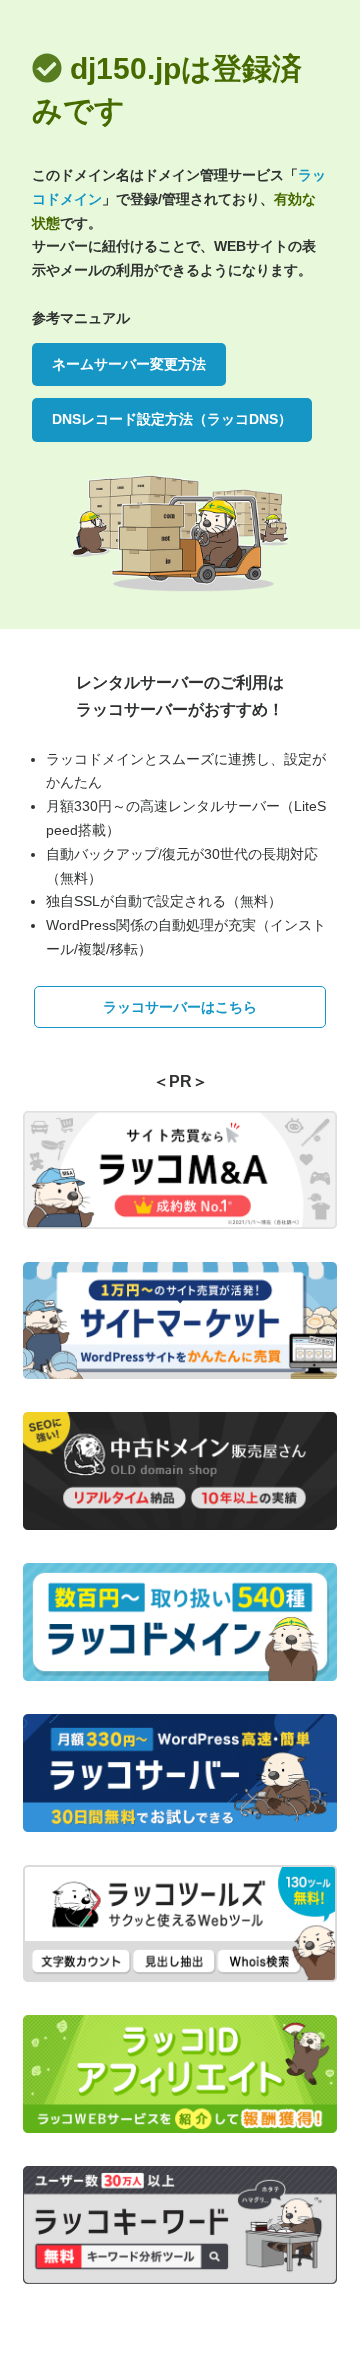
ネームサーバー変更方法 (129, 364)
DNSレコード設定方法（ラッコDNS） (172, 419)
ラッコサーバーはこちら (180, 1007)
